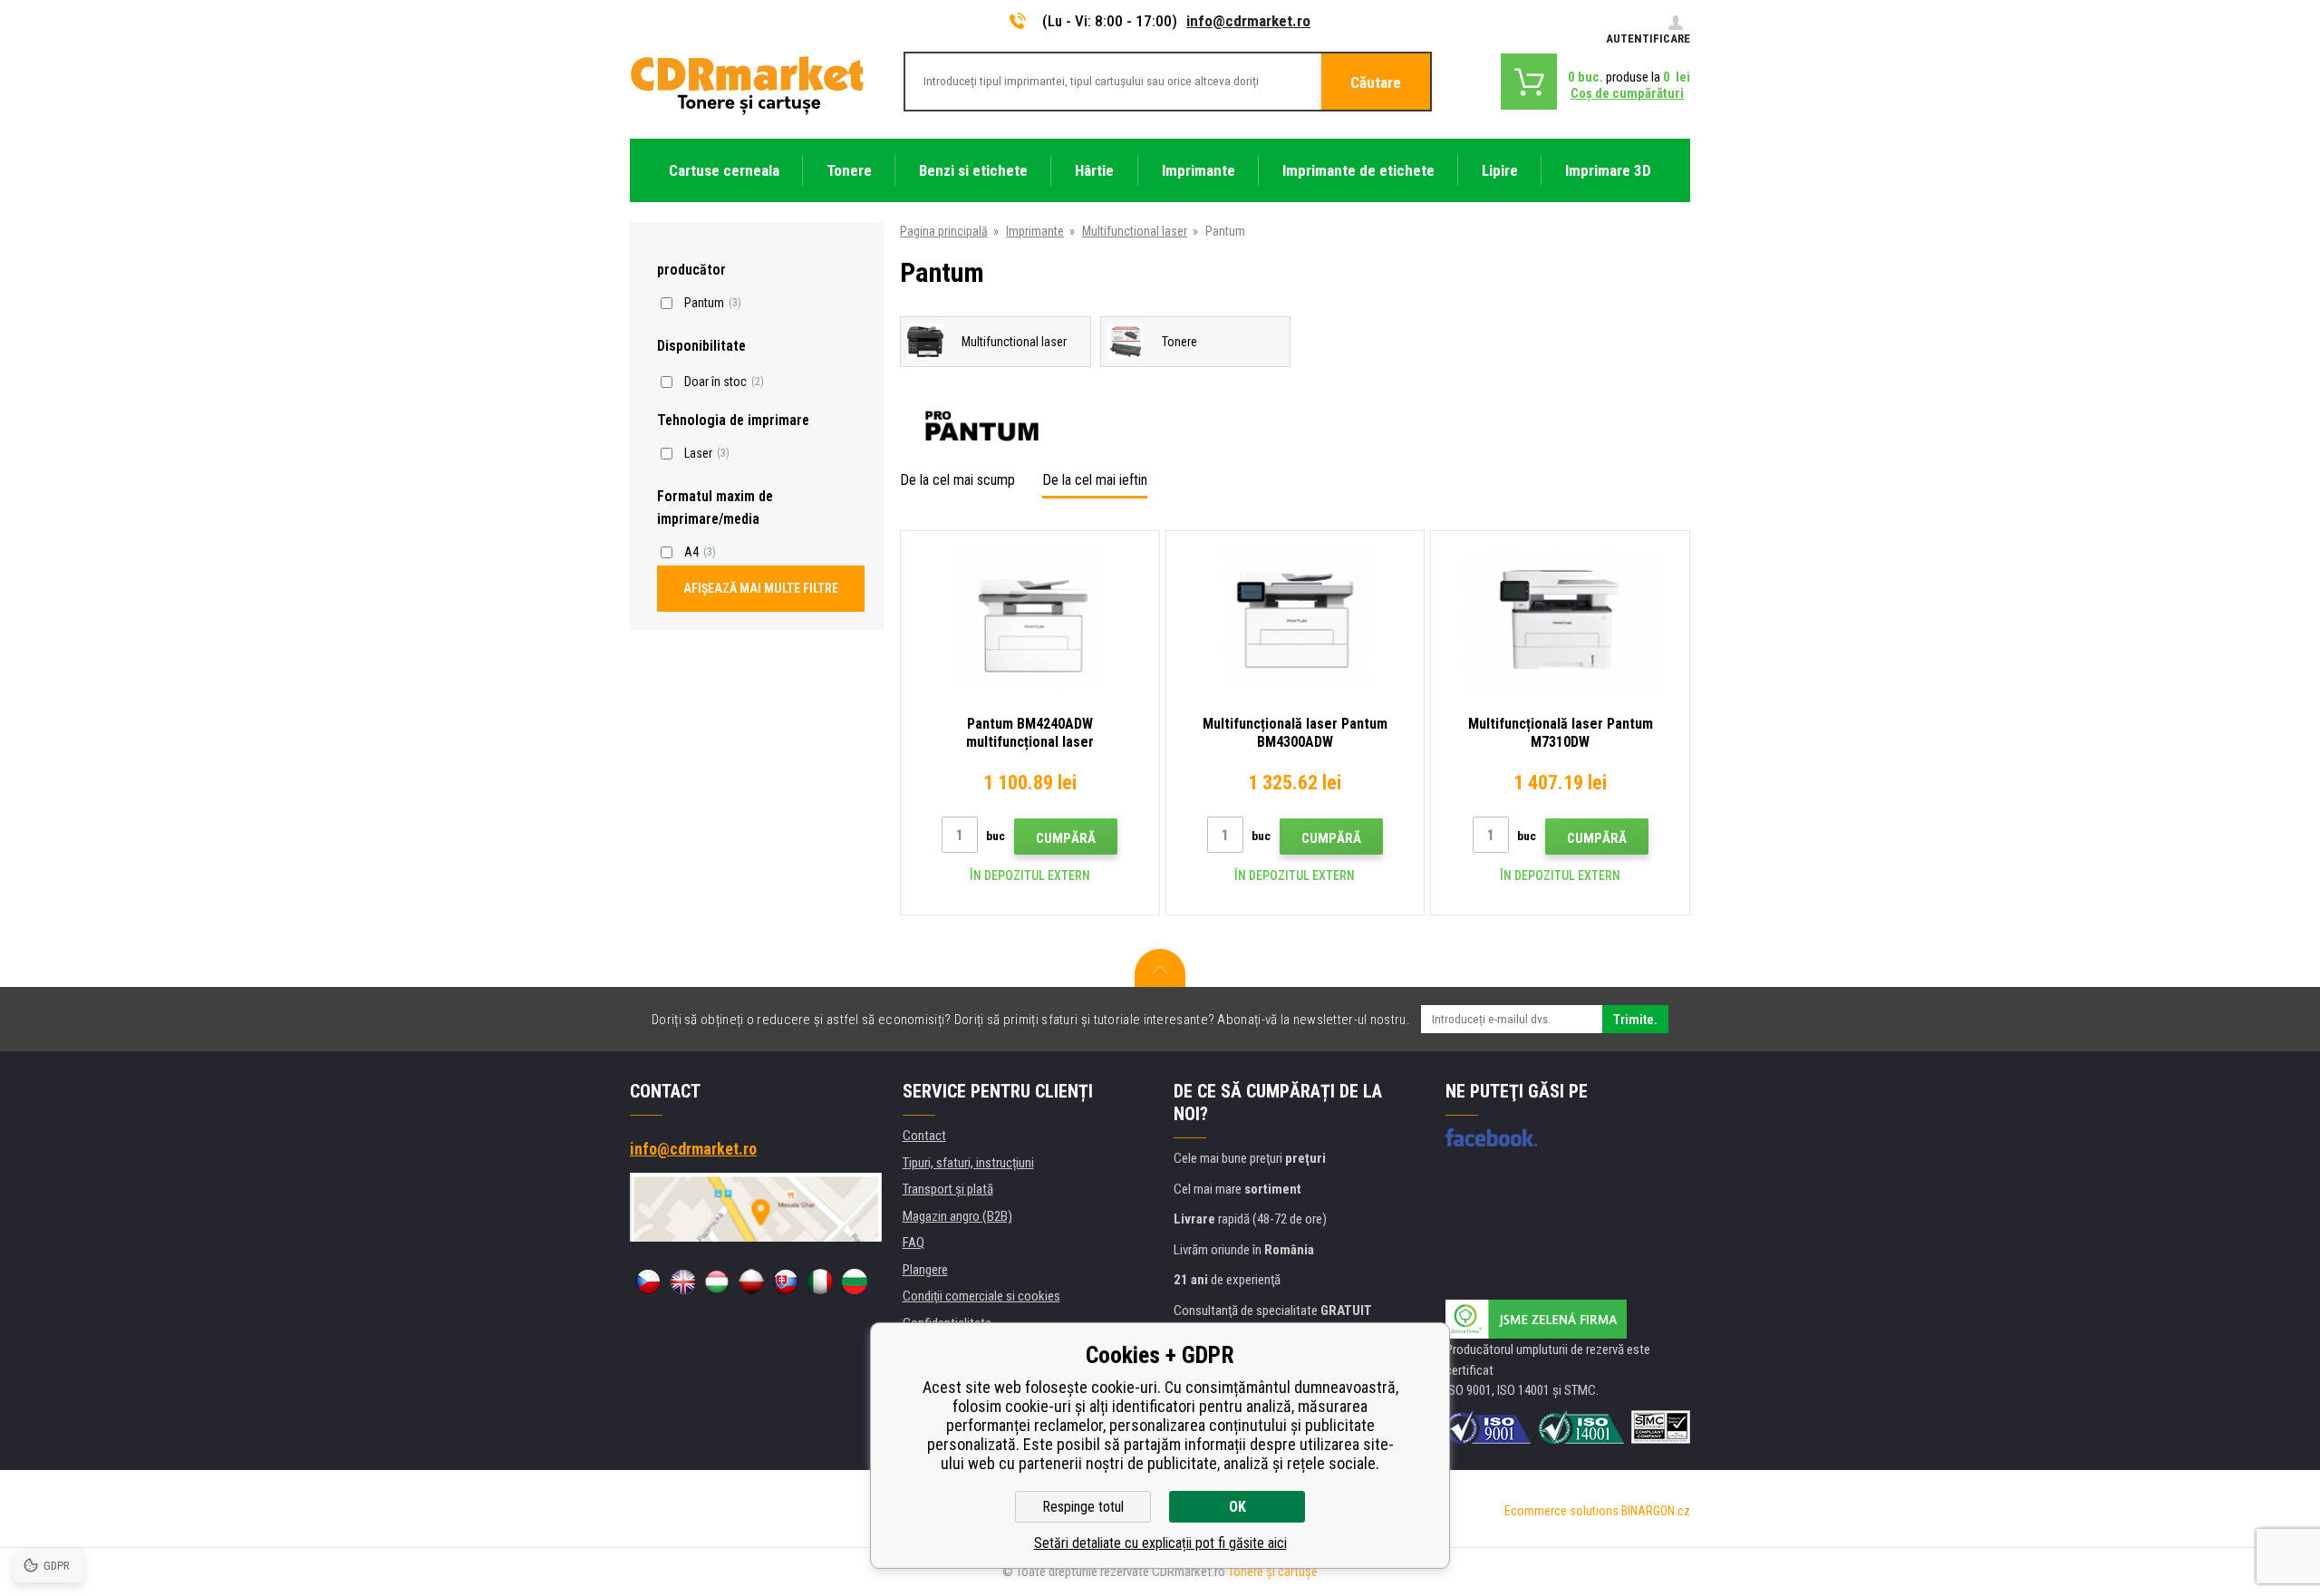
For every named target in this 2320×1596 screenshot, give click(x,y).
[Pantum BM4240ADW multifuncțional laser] (1030, 619)
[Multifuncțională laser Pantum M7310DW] (1560, 619)
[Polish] (751, 1282)
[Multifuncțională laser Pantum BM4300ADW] (1295, 619)
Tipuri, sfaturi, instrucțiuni (968, 1163)
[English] (682, 1282)
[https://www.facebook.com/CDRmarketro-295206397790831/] (1491, 1137)
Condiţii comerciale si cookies (981, 1296)
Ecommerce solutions (1561, 1511)
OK (1237, 1507)
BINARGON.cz (1656, 1511)
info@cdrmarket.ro (1248, 21)
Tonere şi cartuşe (1273, 1572)
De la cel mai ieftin (1095, 480)
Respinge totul (1083, 1507)
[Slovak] (786, 1282)
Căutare (1376, 82)
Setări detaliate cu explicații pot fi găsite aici (1160, 1543)
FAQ (913, 1243)
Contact (924, 1136)
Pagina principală (944, 231)
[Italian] (820, 1282)
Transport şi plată (948, 1189)
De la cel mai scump (957, 480)
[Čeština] (648, 1282)
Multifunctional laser (1135, 231)
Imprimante (1035, 231)
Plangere (925, 1270)
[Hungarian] (717, 1282)
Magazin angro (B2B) (957, 1216)
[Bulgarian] (855, 1282)
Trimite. (1635, 1020)
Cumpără (1066, 838)
